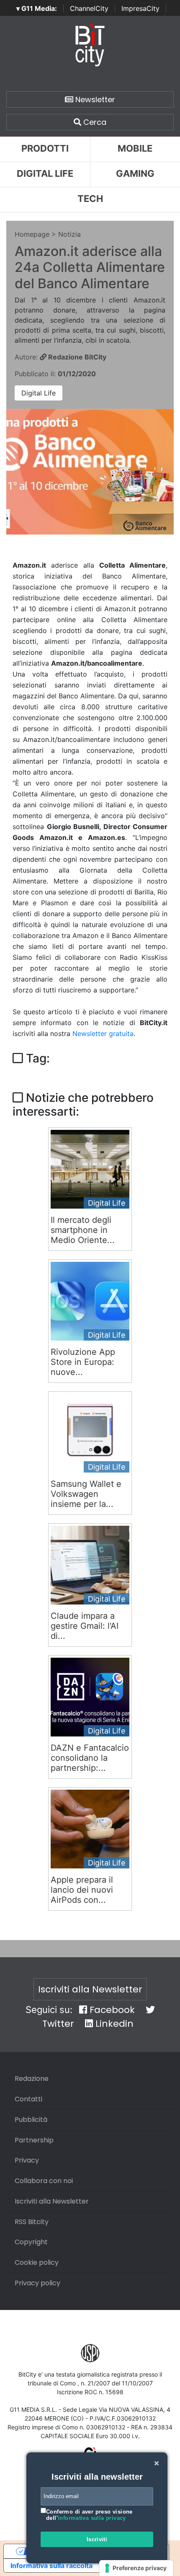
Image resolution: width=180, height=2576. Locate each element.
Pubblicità (31, 2120)
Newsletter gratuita (103, 1034)
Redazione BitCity (76, 357)
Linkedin (113, 2024)
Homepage (32, 234)
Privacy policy (37, 2283)
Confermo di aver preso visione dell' (89, 2515)
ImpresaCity (140, 8)
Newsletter (94, 99)
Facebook (111, 2010)
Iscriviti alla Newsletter (90, 1989)
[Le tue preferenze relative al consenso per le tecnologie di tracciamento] (136, 2568)
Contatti (28, 2099)
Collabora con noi (44, 2181)
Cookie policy (37, 2262)
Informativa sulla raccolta (51, 2566)
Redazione (32, 2079)
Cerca (94, 122)
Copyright (31, 2242)
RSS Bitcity (32, 2222)
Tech (90, 199)
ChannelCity (89, 8)
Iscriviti (97, 2539)
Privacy (27, 2160)
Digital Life (45, 173)
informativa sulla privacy (92, 2518)
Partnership (34, 2140)
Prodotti (45, 148)
